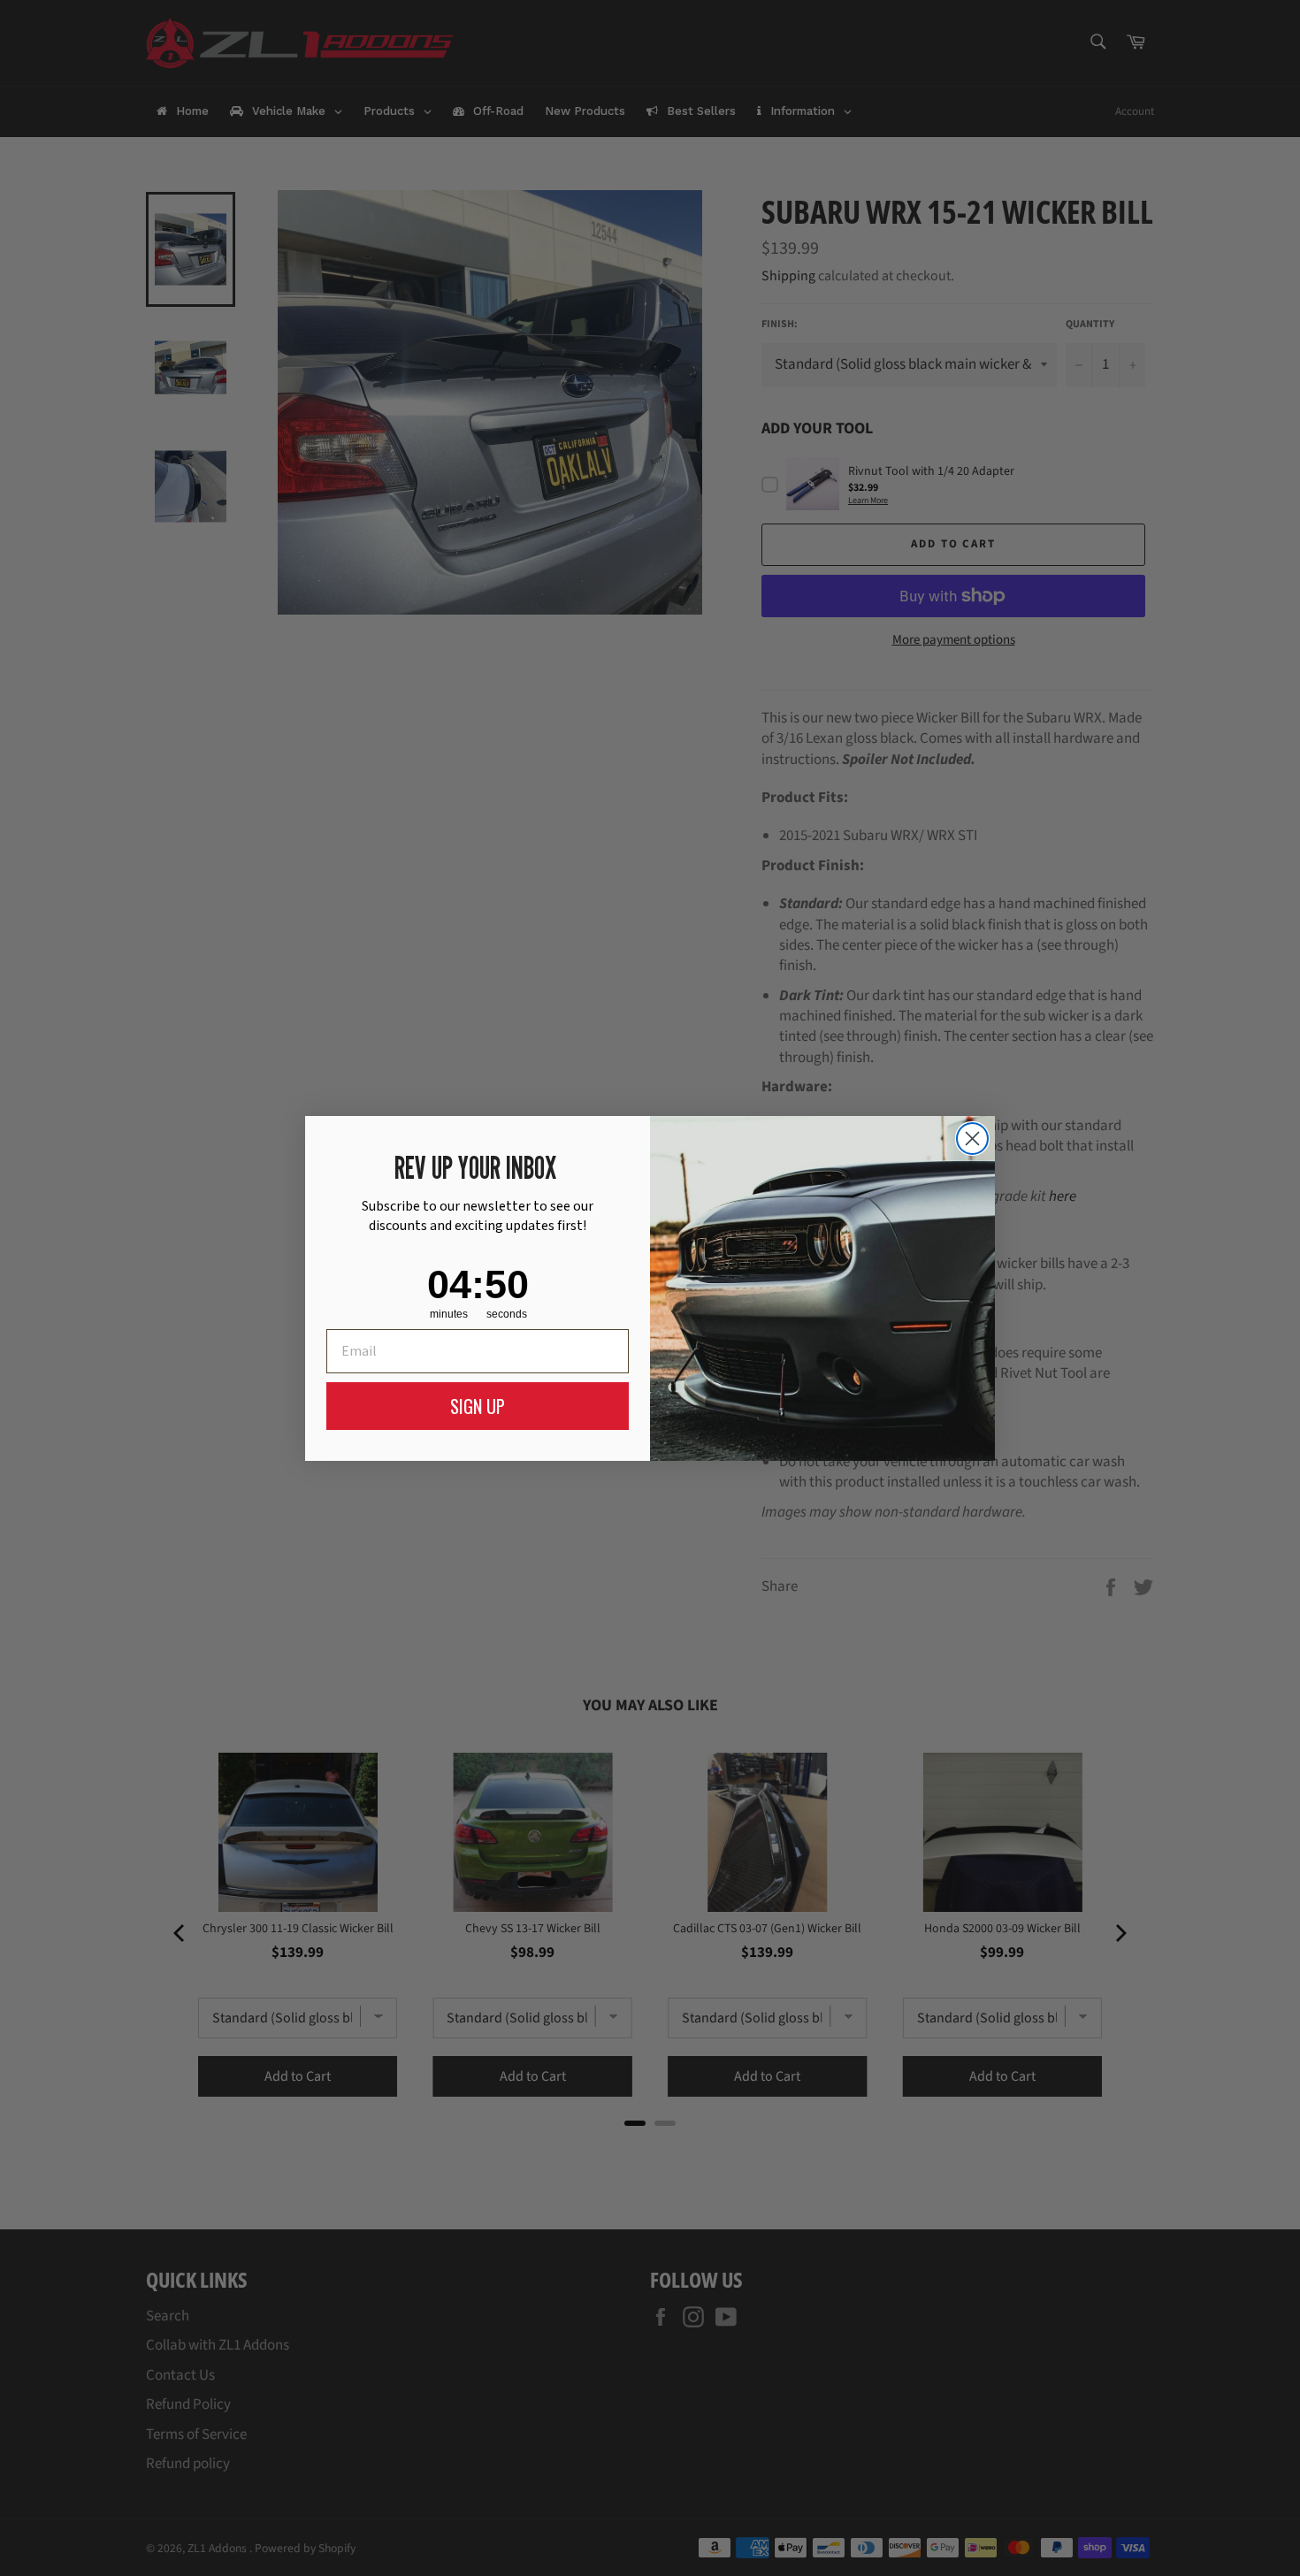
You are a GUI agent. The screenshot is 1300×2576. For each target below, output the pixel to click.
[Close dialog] (972, 1139)
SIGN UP (478, 1406)
